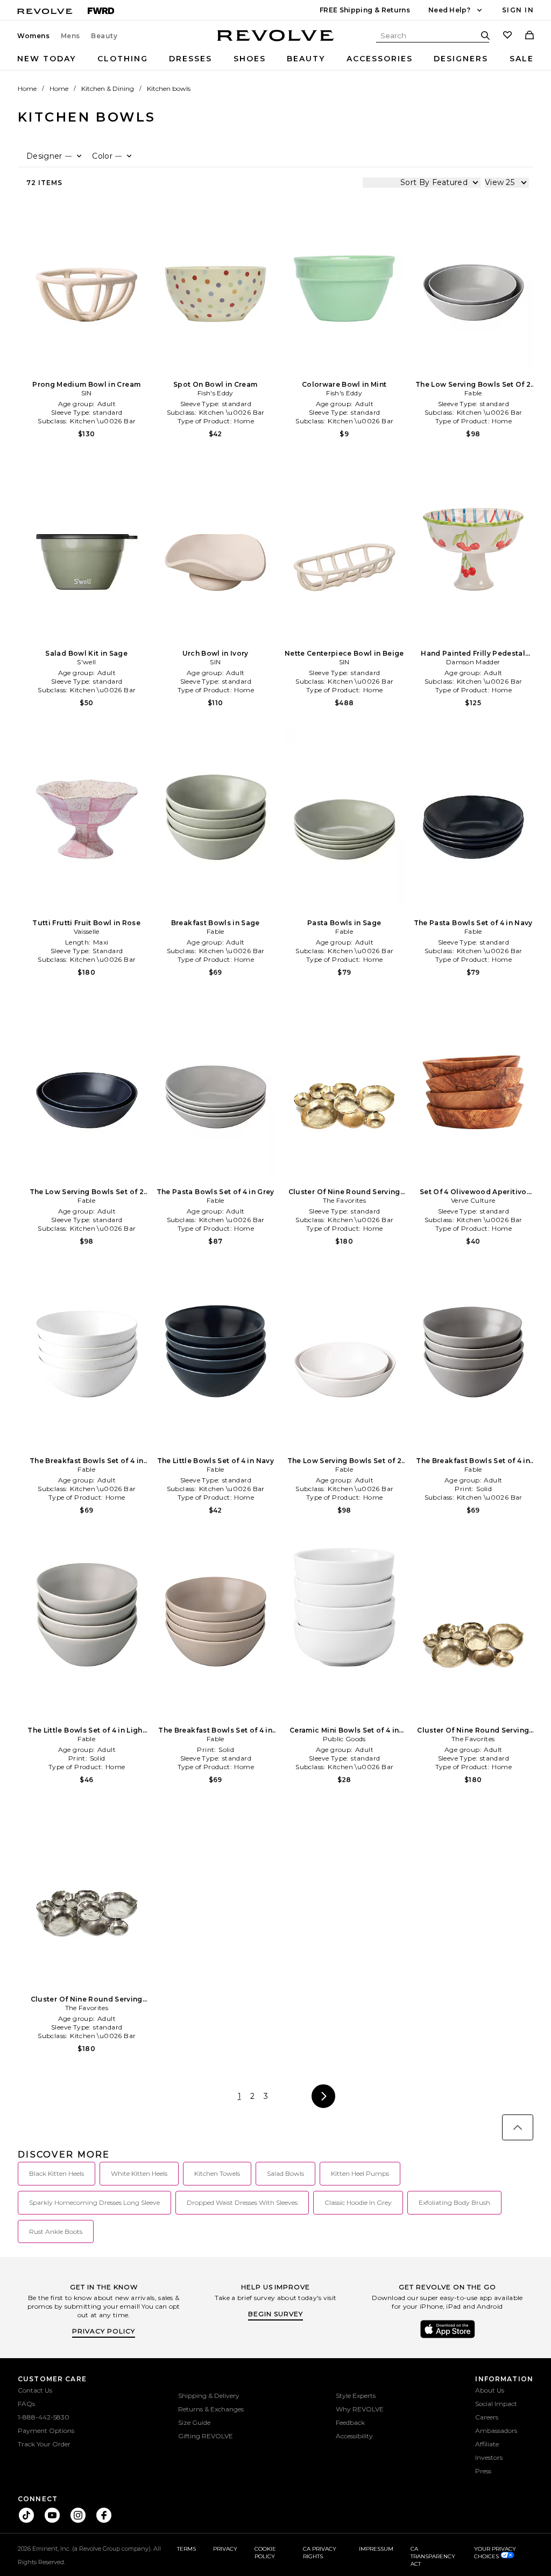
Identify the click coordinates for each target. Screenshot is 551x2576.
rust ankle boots (56, 2231)
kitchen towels (217, 2173)
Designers (461, 59)
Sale (522, 59)
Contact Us (35, 2390)
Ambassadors (496, 2430)
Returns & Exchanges (211, 2409)
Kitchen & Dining (108, 88)
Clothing (123, 59)
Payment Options (46, 2430)
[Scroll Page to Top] (518, 2127)
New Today (47, 59)
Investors (489, 2457)
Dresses (190, 59)
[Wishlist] (507, 36)
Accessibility (354, 2436)
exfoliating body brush (454, 2202)
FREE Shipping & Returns (365, 10)
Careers (487, 2417)
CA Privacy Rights (320, 2553)
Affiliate (487, 2444)
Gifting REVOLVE (206, 2436)
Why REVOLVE (360, 2409)
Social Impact (496, 2404)
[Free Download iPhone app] (448, 2337)
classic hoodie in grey (358, 2202)
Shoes (250, 59)
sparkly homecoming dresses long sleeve (94, 2202)
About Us (490, 2390)
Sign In (518, 10)
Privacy (225, 2549)
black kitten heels (56, 2173)
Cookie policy (265, 2553)
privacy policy (104, 2331)
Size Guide (194, 2422)
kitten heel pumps (360, 2173)
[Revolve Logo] (276, 41)
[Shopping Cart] (529, 36)
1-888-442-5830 (44, 2417)
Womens (34, 36)
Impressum (376, 2549)
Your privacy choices (495, 2553)
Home (27, 88)
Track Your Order (44, 2444)
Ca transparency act (433, 2556)
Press (483, 2471)
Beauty (104, 36)
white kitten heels (139, 2173)
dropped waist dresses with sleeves (242, 2202)
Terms (186, 2549)
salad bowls (285, 2173)
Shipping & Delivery (209, 2396)
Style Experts (356, 2396)
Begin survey (275, 2314)
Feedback (350, 2422)
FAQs (26, 2404)
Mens (70, 36)
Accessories (380, 59)
